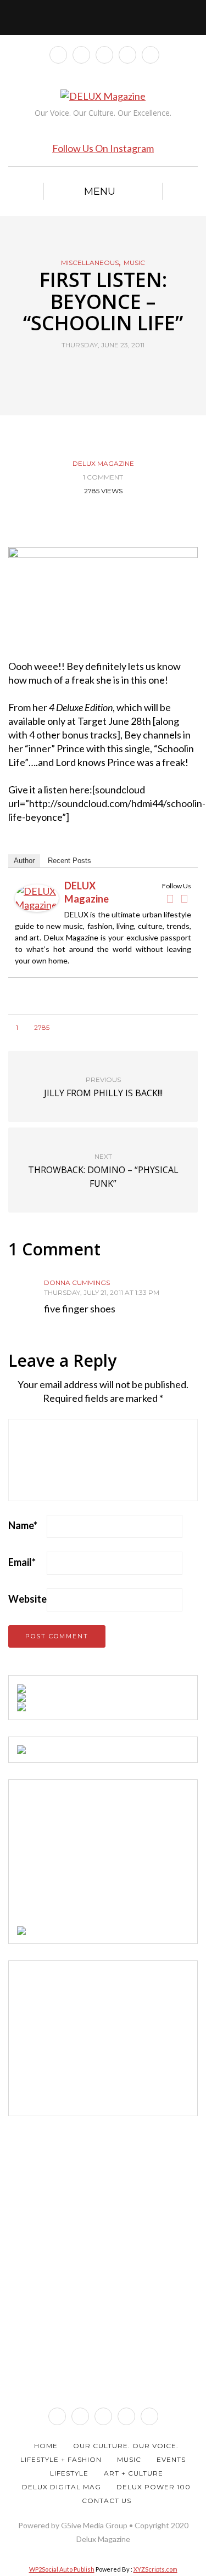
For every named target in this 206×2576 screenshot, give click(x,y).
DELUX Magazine (103, 463)
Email (22, 1562)
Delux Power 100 (154, 2487)
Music (134, 263)
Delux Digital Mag (62, 2487)
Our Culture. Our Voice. (126, 2446)
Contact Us (107, 2501)
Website (27, 1599)
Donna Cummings (77, 1283)
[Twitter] (184, 899)
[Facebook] (170, 899)
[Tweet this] (96, 370)
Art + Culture (133, 2473)
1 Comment (103, 477)
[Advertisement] (99, 1857)
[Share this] (83, 370)
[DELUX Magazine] (37, 897)
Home (46, 2446)
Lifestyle (69, 2473)
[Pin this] (124, 370)
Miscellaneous (90, 263)
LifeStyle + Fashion (61, 2459)
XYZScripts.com (155, 2569)
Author (24, 861)
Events (171, 2459)
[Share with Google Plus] (110, 370)
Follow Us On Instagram (103, 148)
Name (23, 1525)
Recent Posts (69, 861)
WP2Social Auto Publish (62, 2569)
